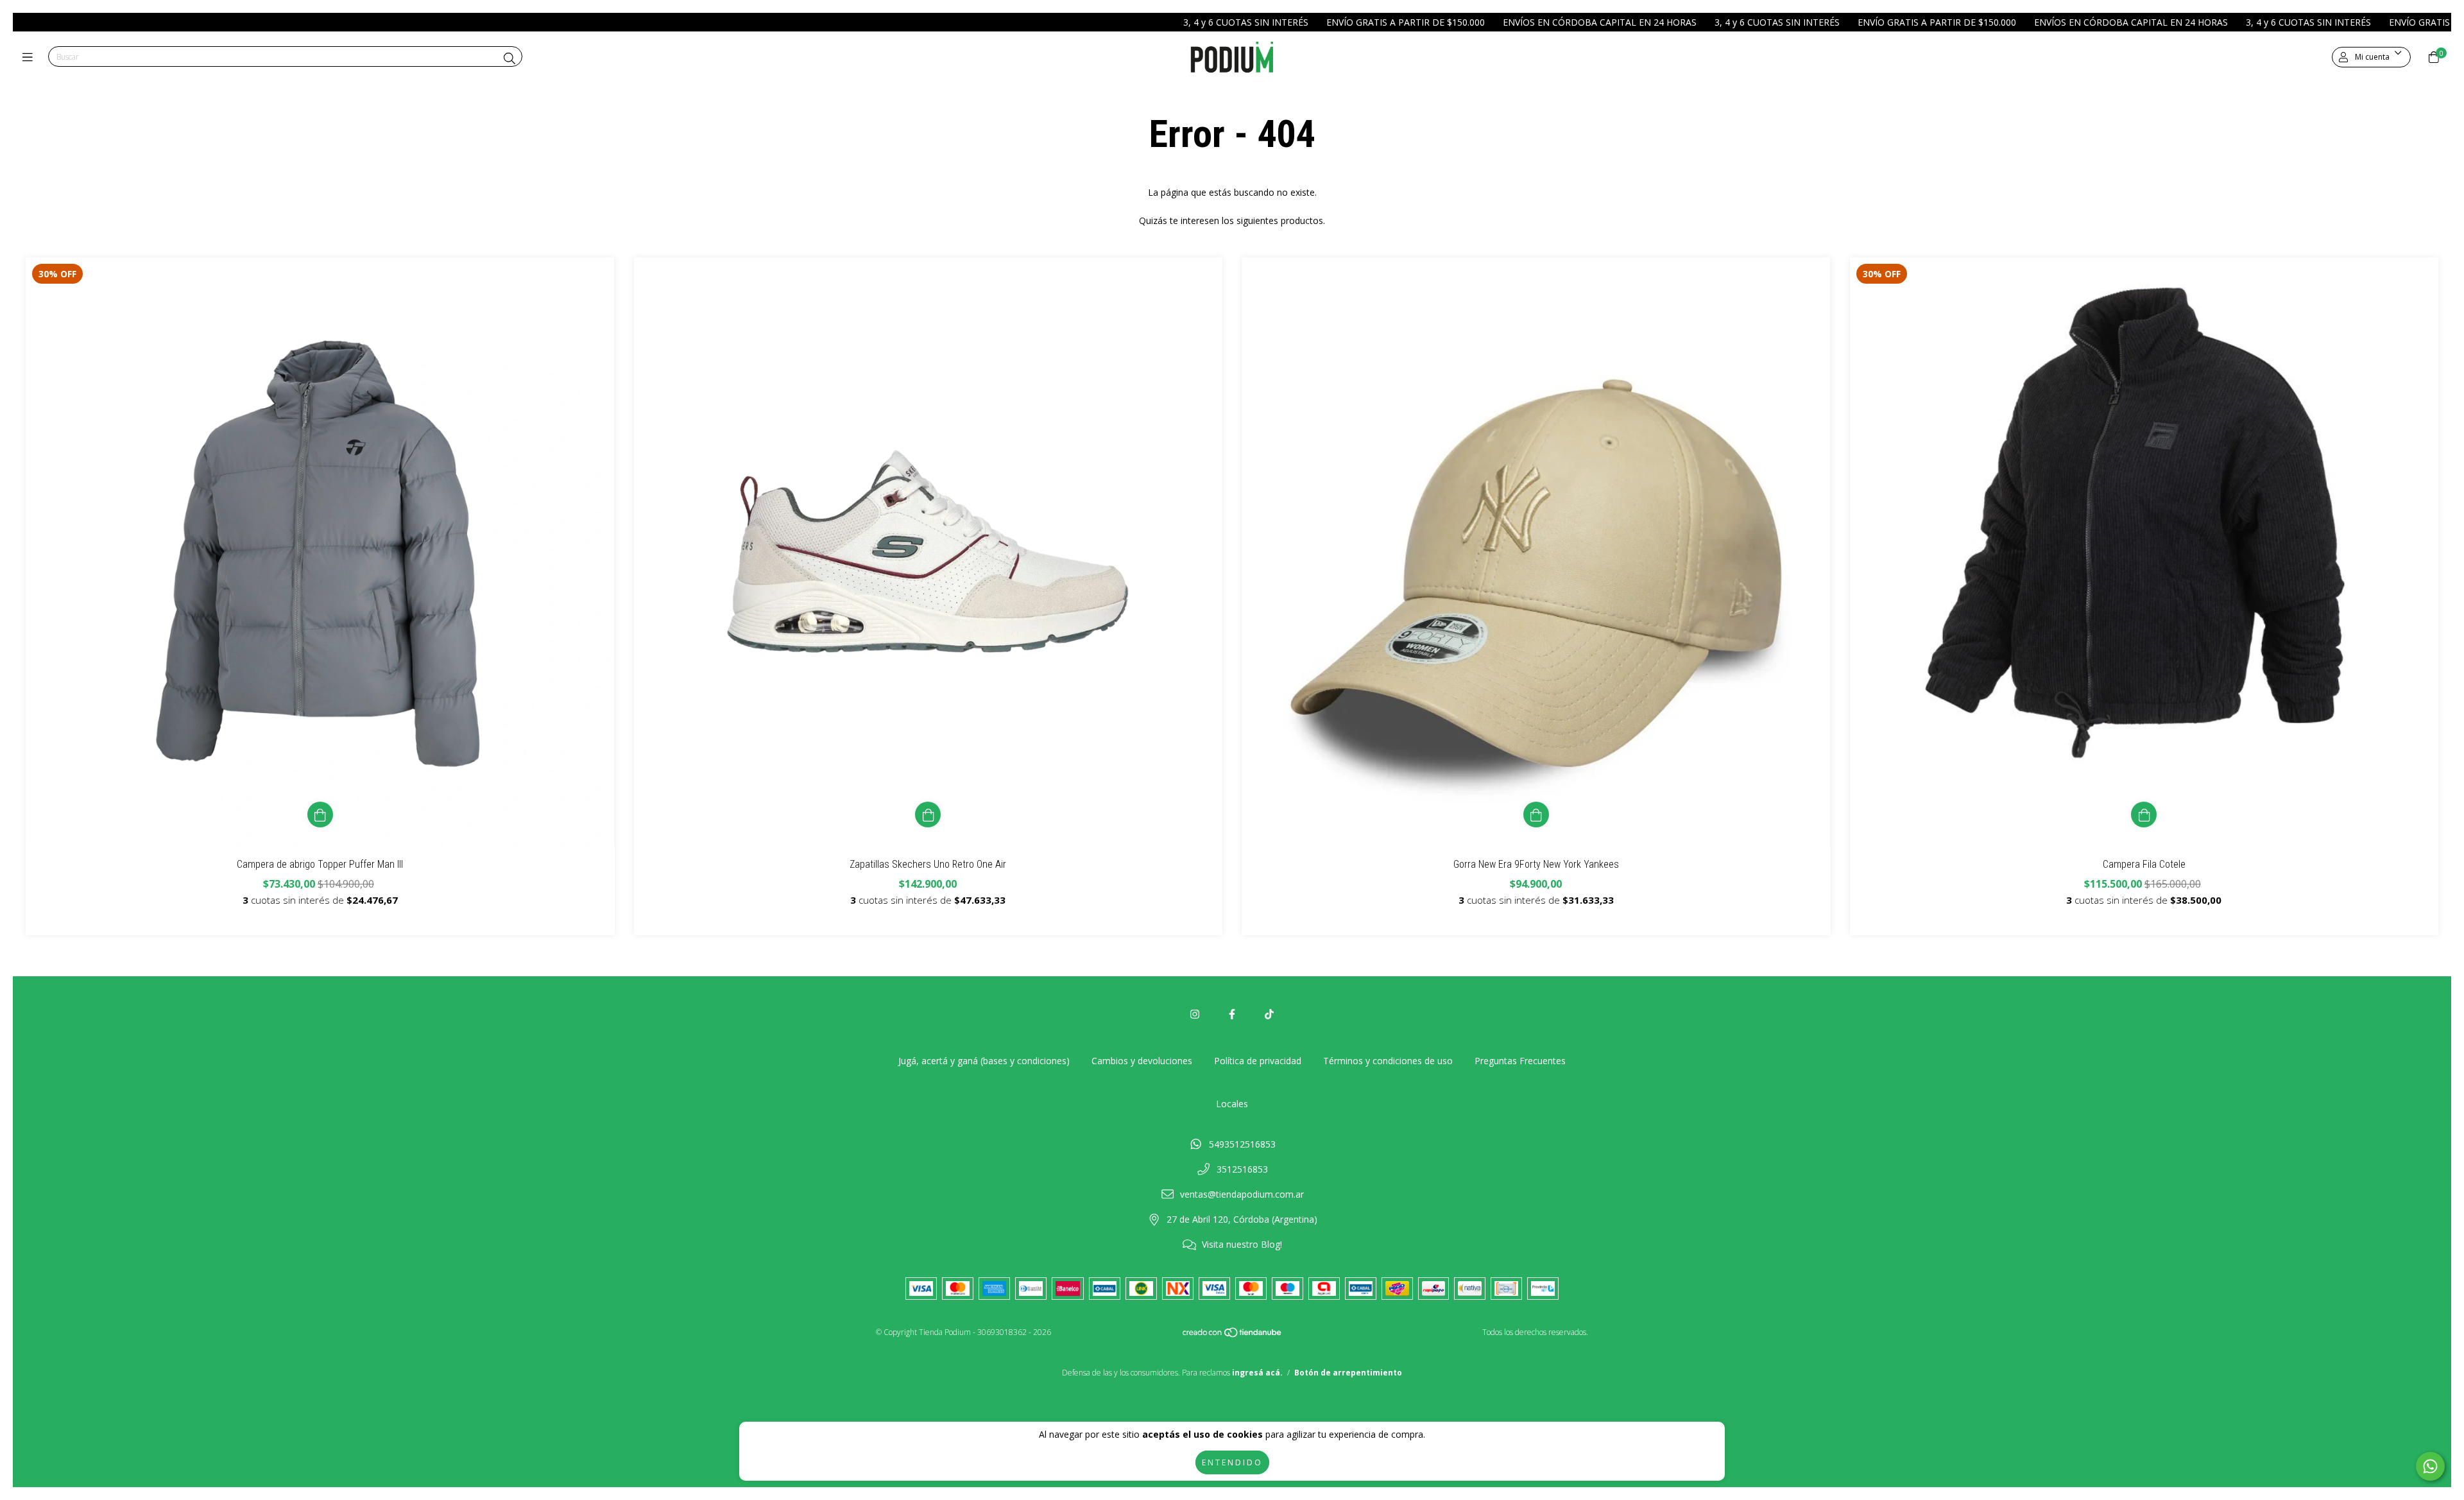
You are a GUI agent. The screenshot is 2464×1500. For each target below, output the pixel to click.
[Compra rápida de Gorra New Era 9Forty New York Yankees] (1536, 815)
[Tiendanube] (1233, 1335)
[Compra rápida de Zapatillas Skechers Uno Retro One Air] (928, 815)
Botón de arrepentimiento (1348, 1373)
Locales (1232, 1104)
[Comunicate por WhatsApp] (2430, 1466)
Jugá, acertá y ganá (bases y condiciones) (984, 1061)
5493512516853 (1242, 1144)
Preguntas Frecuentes (1520, 1061)
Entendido (1232, 1462)
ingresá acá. (1257, 1373)
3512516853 (1242, 1169)
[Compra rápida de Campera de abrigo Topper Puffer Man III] (320, 815)
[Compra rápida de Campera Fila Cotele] (2144, 815)
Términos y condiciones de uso (1388, 1061)
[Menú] (30, 57)
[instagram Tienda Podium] (1195, 1014)
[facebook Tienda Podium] (1232, 1014)
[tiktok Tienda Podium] (1269, 1014)
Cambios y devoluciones (1142, 1061)
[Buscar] (509, 58)
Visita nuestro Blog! (1242, 1244)
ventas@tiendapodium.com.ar (1242, 1194)
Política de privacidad (1258, 1061)
